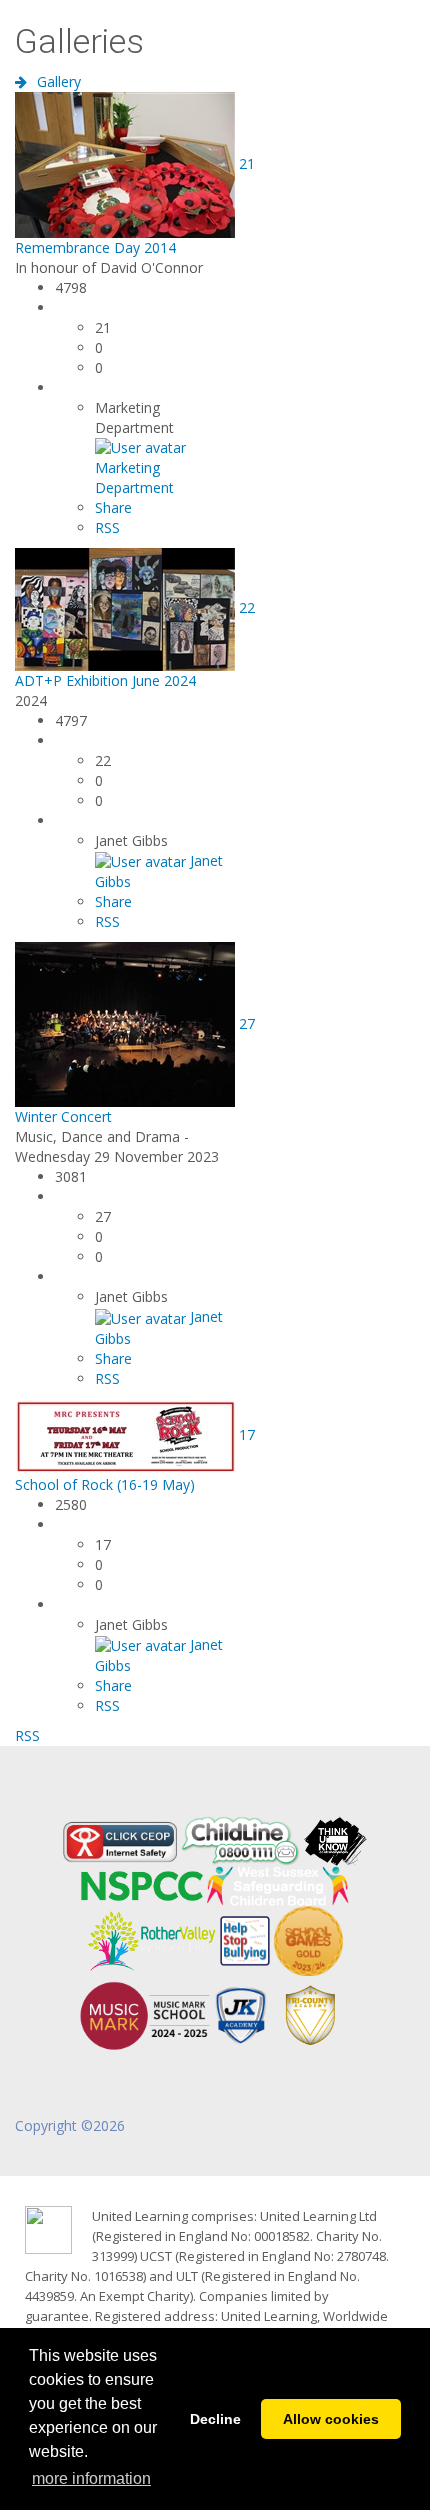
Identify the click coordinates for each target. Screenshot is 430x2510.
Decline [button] (215, 2419)
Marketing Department (134, 477)
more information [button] (91, 2478)
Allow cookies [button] (331, 2419)
